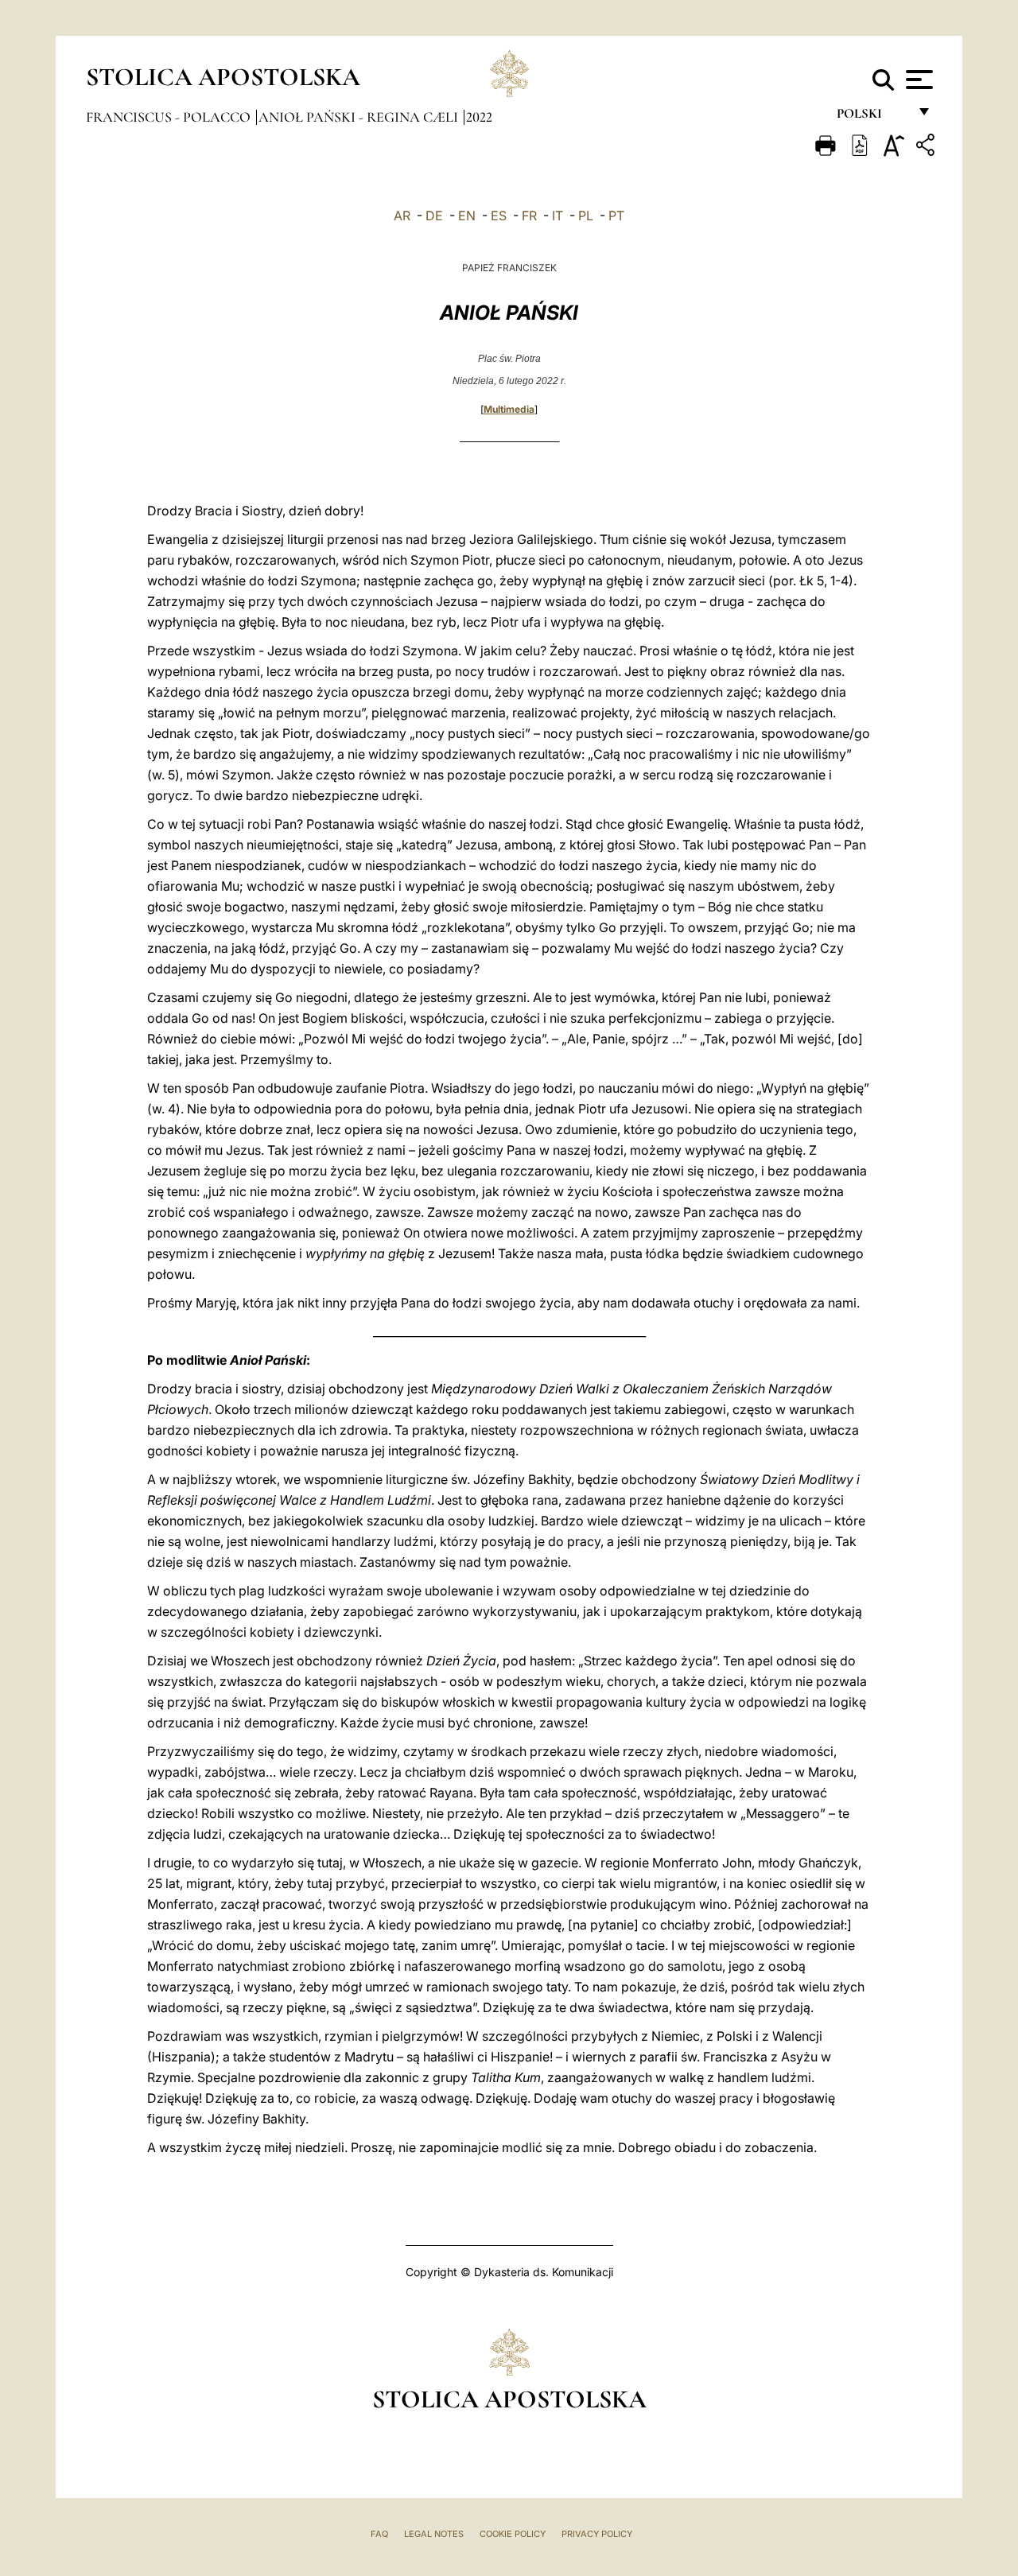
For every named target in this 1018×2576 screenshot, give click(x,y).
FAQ (379, 2534)
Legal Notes (434, 2534)
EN (467, 216)
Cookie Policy (513, 2534)
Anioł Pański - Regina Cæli (360, 117)
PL (586, 216)
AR (402, 216)
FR (529, 216)
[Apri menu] (917, 80)
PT (616, 216)
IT (558, 216)
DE (434, 216)
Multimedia (509, 409)
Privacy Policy (597, 2534)
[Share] (927, 148)
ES (499, 216)
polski (872, 117)
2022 (479, 117)
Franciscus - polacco (170, 117)
